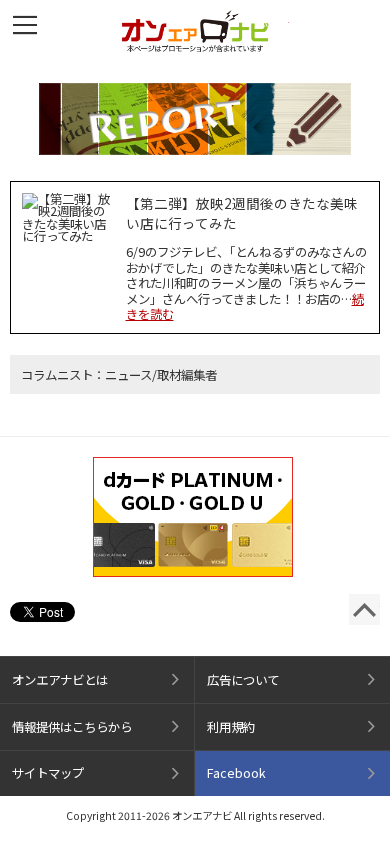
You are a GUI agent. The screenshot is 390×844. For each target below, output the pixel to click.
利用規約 (231, 727)
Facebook (236, 773)
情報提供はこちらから (72, 727)
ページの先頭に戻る (364, 609)
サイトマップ (48, 773)
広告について (243, 680)
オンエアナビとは (60, 680)
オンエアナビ (194, 31)
